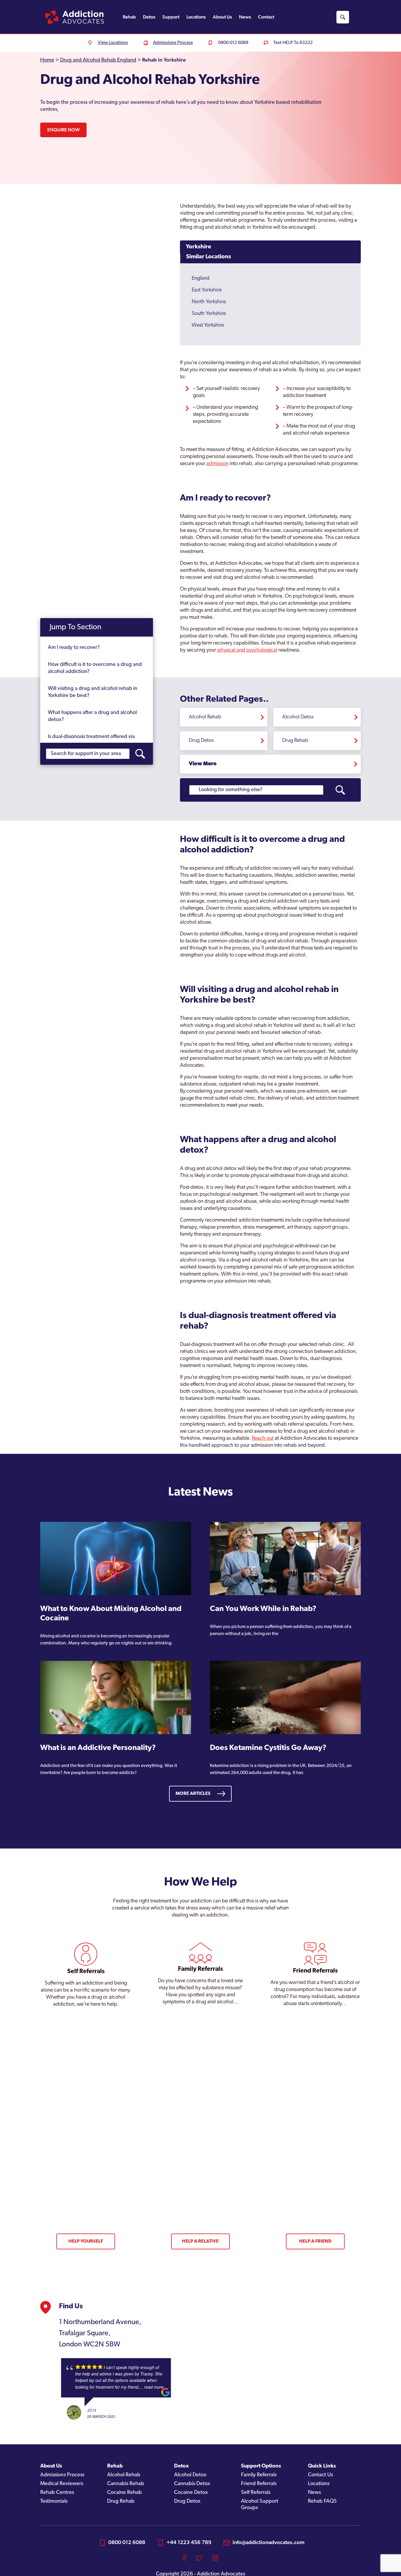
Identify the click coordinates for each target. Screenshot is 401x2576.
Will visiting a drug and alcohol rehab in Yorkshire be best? (93, 692)
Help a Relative (200, 2241)
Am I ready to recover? (74, 648)
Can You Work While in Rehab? (263, 1609)
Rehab (129, 17)
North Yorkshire (209, 302)
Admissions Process (62, 2475)
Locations (196, 17)
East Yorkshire (207, 290)
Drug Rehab (295, 741)
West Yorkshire (208, 325)
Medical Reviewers (62, 2484)
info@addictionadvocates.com (268, 2542)
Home (47, 60)
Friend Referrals (259, 2484)
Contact (266, 17)
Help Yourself (86, 2241)
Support (171, 17)
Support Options (261, 2466)
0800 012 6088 (127, 2542)
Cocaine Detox (191, 2493)
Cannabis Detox (192, 2484)
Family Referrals (259, 2475)
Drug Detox (201, 741)
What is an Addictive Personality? (98, 1748)
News (245, 17)
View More (203, 764)
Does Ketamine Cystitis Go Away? (268, 1748)
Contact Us (320, 2475)
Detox (149, 17)
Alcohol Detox (298, 717)
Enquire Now (63, 130)
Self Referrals (256, 2493)
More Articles (193, 1794)
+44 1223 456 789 (189, 2542)
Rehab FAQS (322, 2502)
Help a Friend (315, 2241)
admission (217, 464)
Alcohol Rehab (205, 717)
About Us (222, 17)
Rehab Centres (57, 2493)
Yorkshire (198, 247)
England (201, 279)
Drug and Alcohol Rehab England (98, 60)
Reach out (263, 1439)
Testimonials (54, 2502)
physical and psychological (247, 650)
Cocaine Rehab (124, 2493)
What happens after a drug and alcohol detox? (92, 716)
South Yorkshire (209, 314)
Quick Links (322, 2466)
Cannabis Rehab (126, 2484)
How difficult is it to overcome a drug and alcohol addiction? (95, 668)
